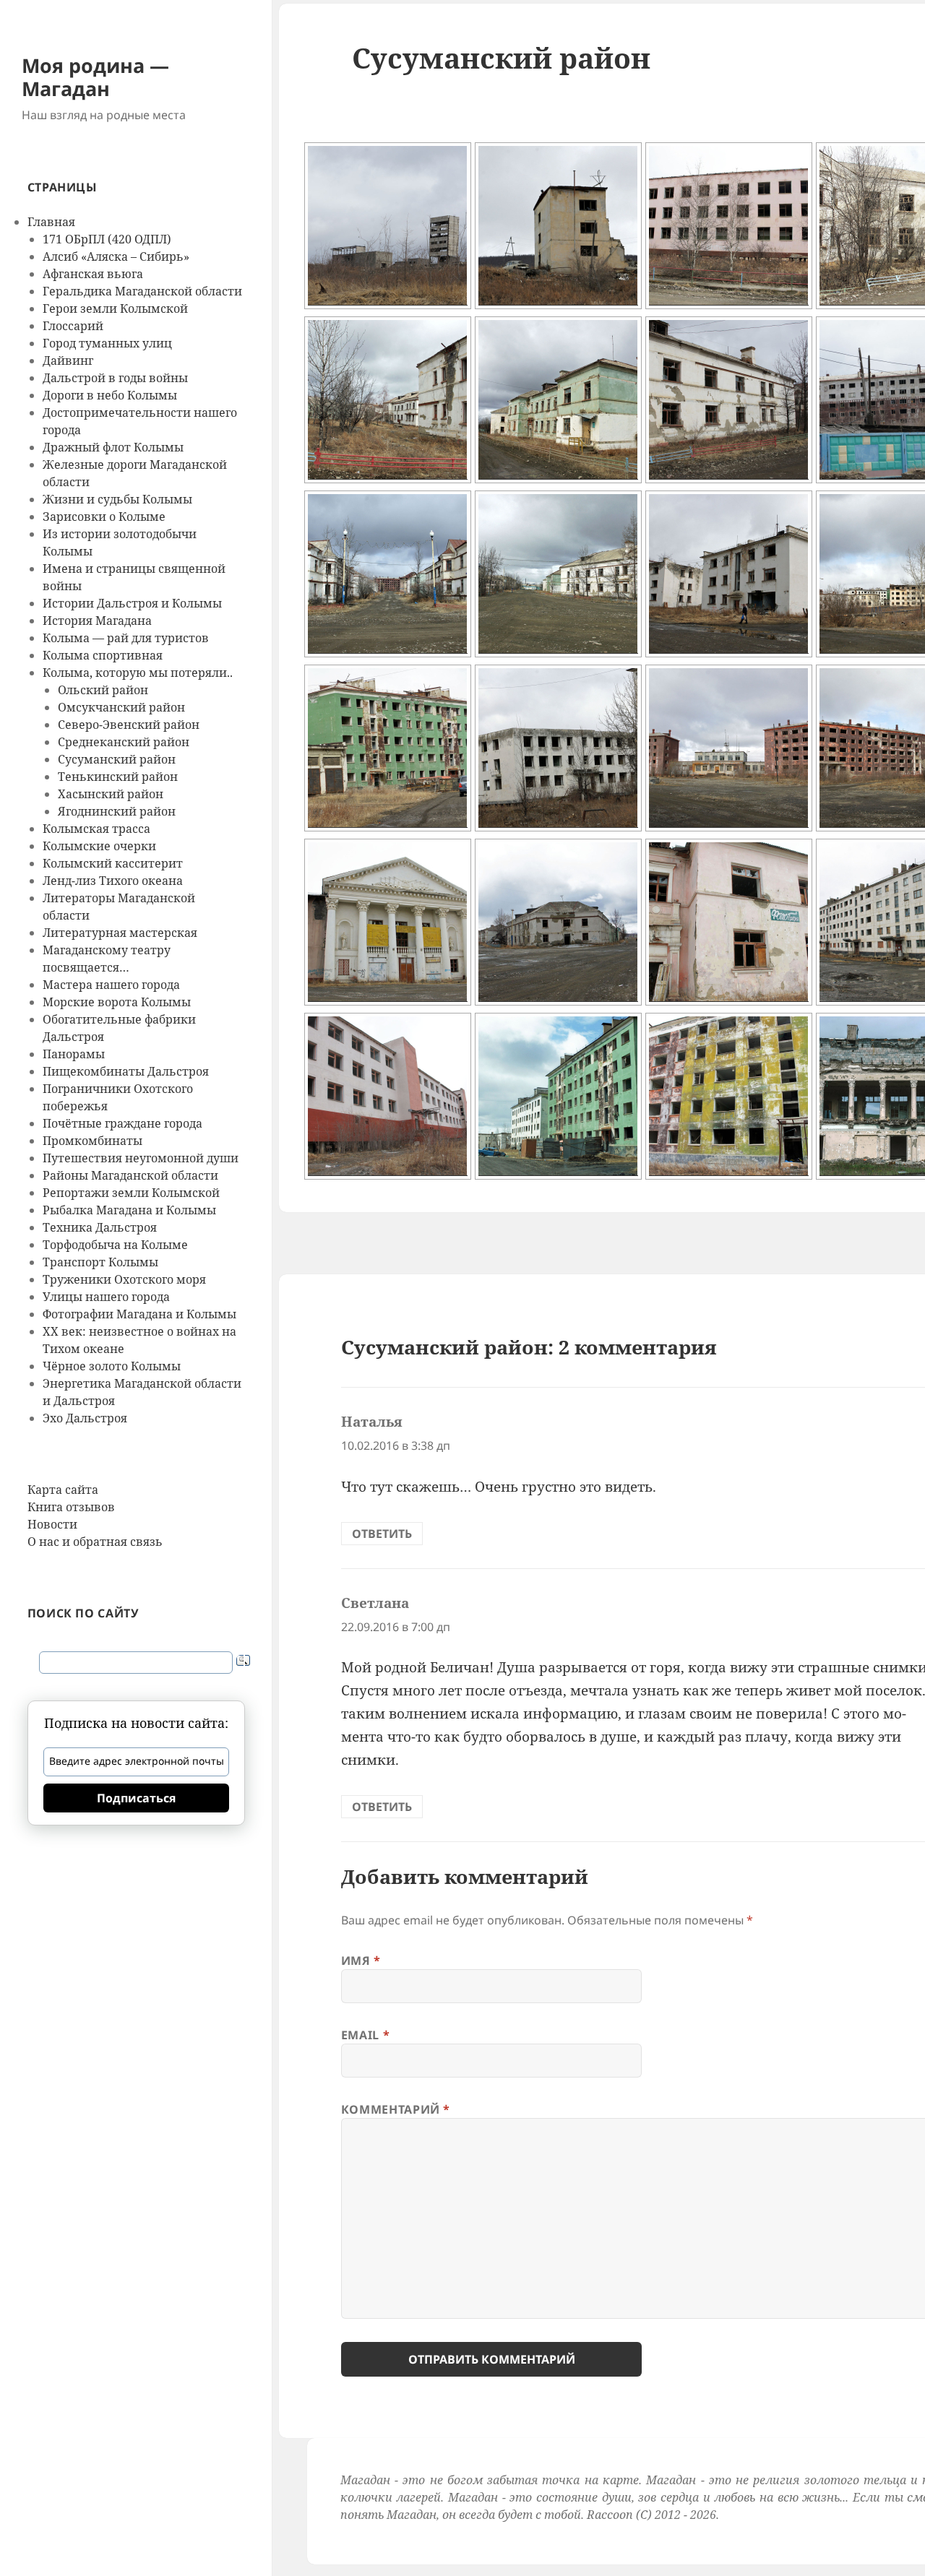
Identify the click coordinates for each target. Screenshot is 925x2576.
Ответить (382, 1534)
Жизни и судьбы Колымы (117, 499)
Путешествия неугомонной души (141, 1158)
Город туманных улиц (107, 343)
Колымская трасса (96, 829)
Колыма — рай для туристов (126, 638)
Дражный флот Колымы (113, 447)
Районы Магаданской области (130, 1175)
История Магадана (97, 621)
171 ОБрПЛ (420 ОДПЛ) (107, 239)
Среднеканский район (124, 742)
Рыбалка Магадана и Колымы (129, 1210)
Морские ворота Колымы (117, 1002)
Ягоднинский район (117, 811)
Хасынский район (111, 794)
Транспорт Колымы (100, 1262)
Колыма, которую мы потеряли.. (138, 673)
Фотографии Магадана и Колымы (139, 1314)
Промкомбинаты (92, 1141)
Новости (52, 1524)
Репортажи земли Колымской (131, 1193)
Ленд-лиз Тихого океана (113, 881)
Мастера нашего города (111, 985)
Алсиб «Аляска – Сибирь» (116, 256)
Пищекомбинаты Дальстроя (126, 1071)
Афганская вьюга (93, 274)
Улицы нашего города (106, 1297)
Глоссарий (73, 326)
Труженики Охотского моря (124, 1279)
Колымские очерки (99, 846)
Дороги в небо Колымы (110, 395)
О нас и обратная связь (95, 1542)
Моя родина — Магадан (95, 77)
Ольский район (103, 690)
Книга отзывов (71, 1507)
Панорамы (74, 1054)
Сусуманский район (117, 759)
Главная (51, 222)
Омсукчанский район (121, 707)
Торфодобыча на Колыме (115, 1245)
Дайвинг (68, 360)
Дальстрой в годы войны (115, 378)
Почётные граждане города (122, 1123)
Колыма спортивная (103, 655)
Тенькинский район (118, 777)
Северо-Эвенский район (129, 725)
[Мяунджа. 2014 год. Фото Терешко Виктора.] (388, 226)
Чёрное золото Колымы (112, 1366)
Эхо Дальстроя (85, 1418)
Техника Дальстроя (100, 1227)
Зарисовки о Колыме (104, 517)
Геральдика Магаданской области (142, 291)
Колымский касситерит (113, 863)
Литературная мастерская (120, 933)
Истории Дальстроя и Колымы (132, 603)
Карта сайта (63, 1490)
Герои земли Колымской (115, 308)
